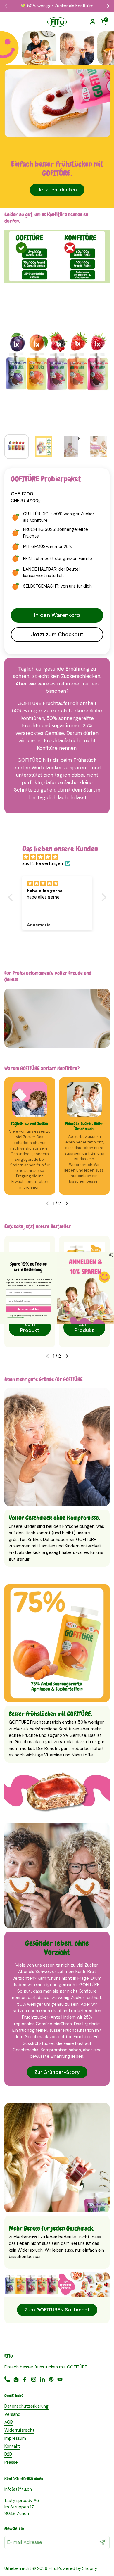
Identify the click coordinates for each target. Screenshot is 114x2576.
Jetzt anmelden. (29, 1309)
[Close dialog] (111, 1255)
